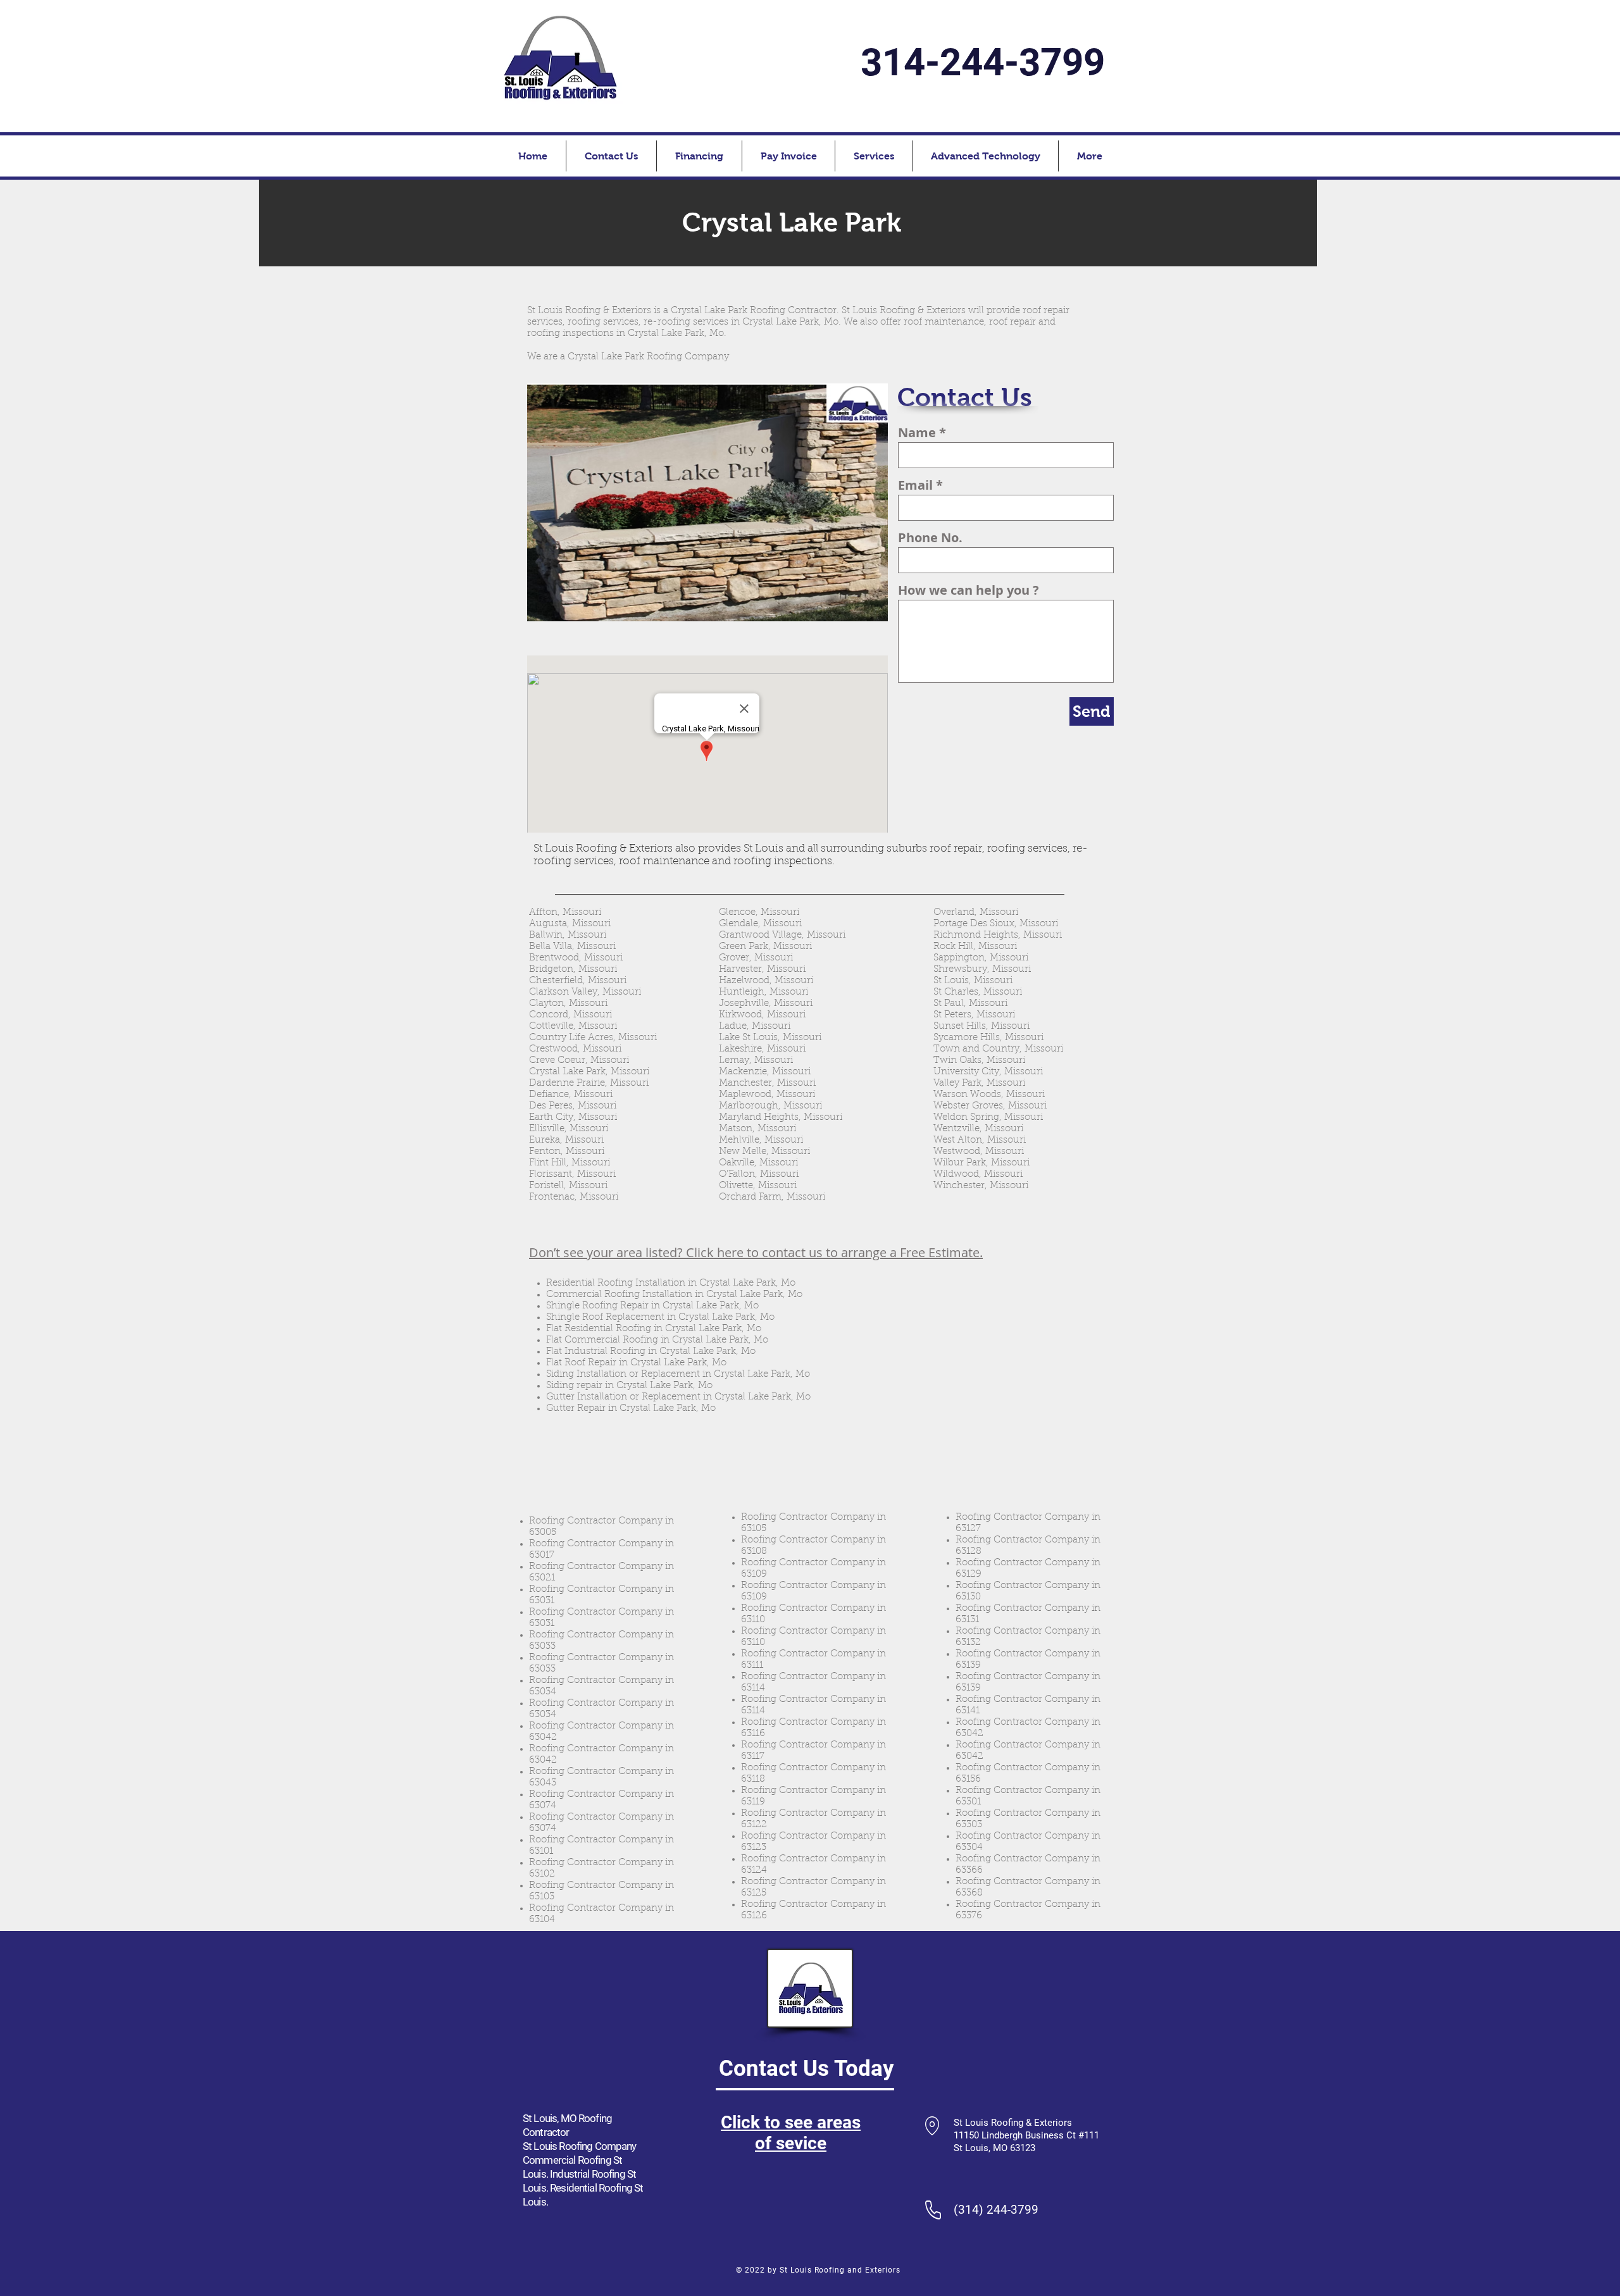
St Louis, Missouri (973, 981)
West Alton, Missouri (980, 1140)
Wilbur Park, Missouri (981, 1163)
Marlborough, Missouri (770, 1106)
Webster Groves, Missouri (990, 1106)
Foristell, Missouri (568, 1186)
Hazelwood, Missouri (766, 981)
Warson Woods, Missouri (989, 1095)
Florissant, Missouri (572, 1175)
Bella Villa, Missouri (572, 947)
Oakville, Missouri (758, 1163)
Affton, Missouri (565, 913)
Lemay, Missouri (756, 1061)
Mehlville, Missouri (761, 1140)
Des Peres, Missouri (573, 1106)
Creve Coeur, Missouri (579, 1061)
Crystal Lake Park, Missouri (589, 1072)
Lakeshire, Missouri (762, 1049)
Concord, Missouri (570, 1015)
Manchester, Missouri (767, 1083)
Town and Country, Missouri (998, 1049)
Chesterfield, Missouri (578, 981)
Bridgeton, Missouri (573, 970)
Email (915, 485)
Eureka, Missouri (566, 1140)
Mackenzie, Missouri (765, 1072)
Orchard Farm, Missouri (772, 1197)
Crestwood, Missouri (575, 1049)
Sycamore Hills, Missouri (988, 1038)
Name (917, 433)
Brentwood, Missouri (576, 958)
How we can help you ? (969, 590)
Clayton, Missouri (568, 1004)
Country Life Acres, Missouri (593, 1038)
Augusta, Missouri (570, 924)
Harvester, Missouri (762, 970)
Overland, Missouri (976, 913)
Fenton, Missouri (567, 1152)
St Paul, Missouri (970, 1004)
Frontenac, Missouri (574, 1197)
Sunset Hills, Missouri (981, 1027)
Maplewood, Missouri (767, 1095)
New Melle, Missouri (764, 1152)
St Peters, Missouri (974, 1015)
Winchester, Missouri (981, 1186)
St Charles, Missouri (978, 992)
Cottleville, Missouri (573, 1027)
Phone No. (930, 538)
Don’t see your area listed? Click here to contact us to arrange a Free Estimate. (756, 1252)
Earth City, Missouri (573, 1118)
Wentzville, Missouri (978, 1129)
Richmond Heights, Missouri (998, 935)
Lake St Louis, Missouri (770, 1038)
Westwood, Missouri (979, 1152)
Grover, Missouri (756, 958)
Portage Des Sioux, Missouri (996, 924)
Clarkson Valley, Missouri (585, 992)
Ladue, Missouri (755, 1027)
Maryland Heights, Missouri (781, 1118)
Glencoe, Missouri (759, 913)
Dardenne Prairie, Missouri (589, 1083)
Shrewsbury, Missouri (982, 970)
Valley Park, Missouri (979, 1083)
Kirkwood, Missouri (762, 1015)
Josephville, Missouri (766, 1004)
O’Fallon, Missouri (759, 1175)
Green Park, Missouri (765, 947)
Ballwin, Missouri (568, 935)
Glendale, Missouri (760, 924)
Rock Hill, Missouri (975, 947)
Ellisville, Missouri (569, 1129)
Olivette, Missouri (758, 1186)
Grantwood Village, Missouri (782, 935)
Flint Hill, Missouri (570, 1163)
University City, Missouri (988, 1072)
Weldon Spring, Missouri (988, 1118)
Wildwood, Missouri (978, 1175)
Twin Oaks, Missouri (979, 1061)
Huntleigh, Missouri (763, 992)
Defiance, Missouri (571, 1095)
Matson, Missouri (757, 1129)
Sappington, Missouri (981, 958)
